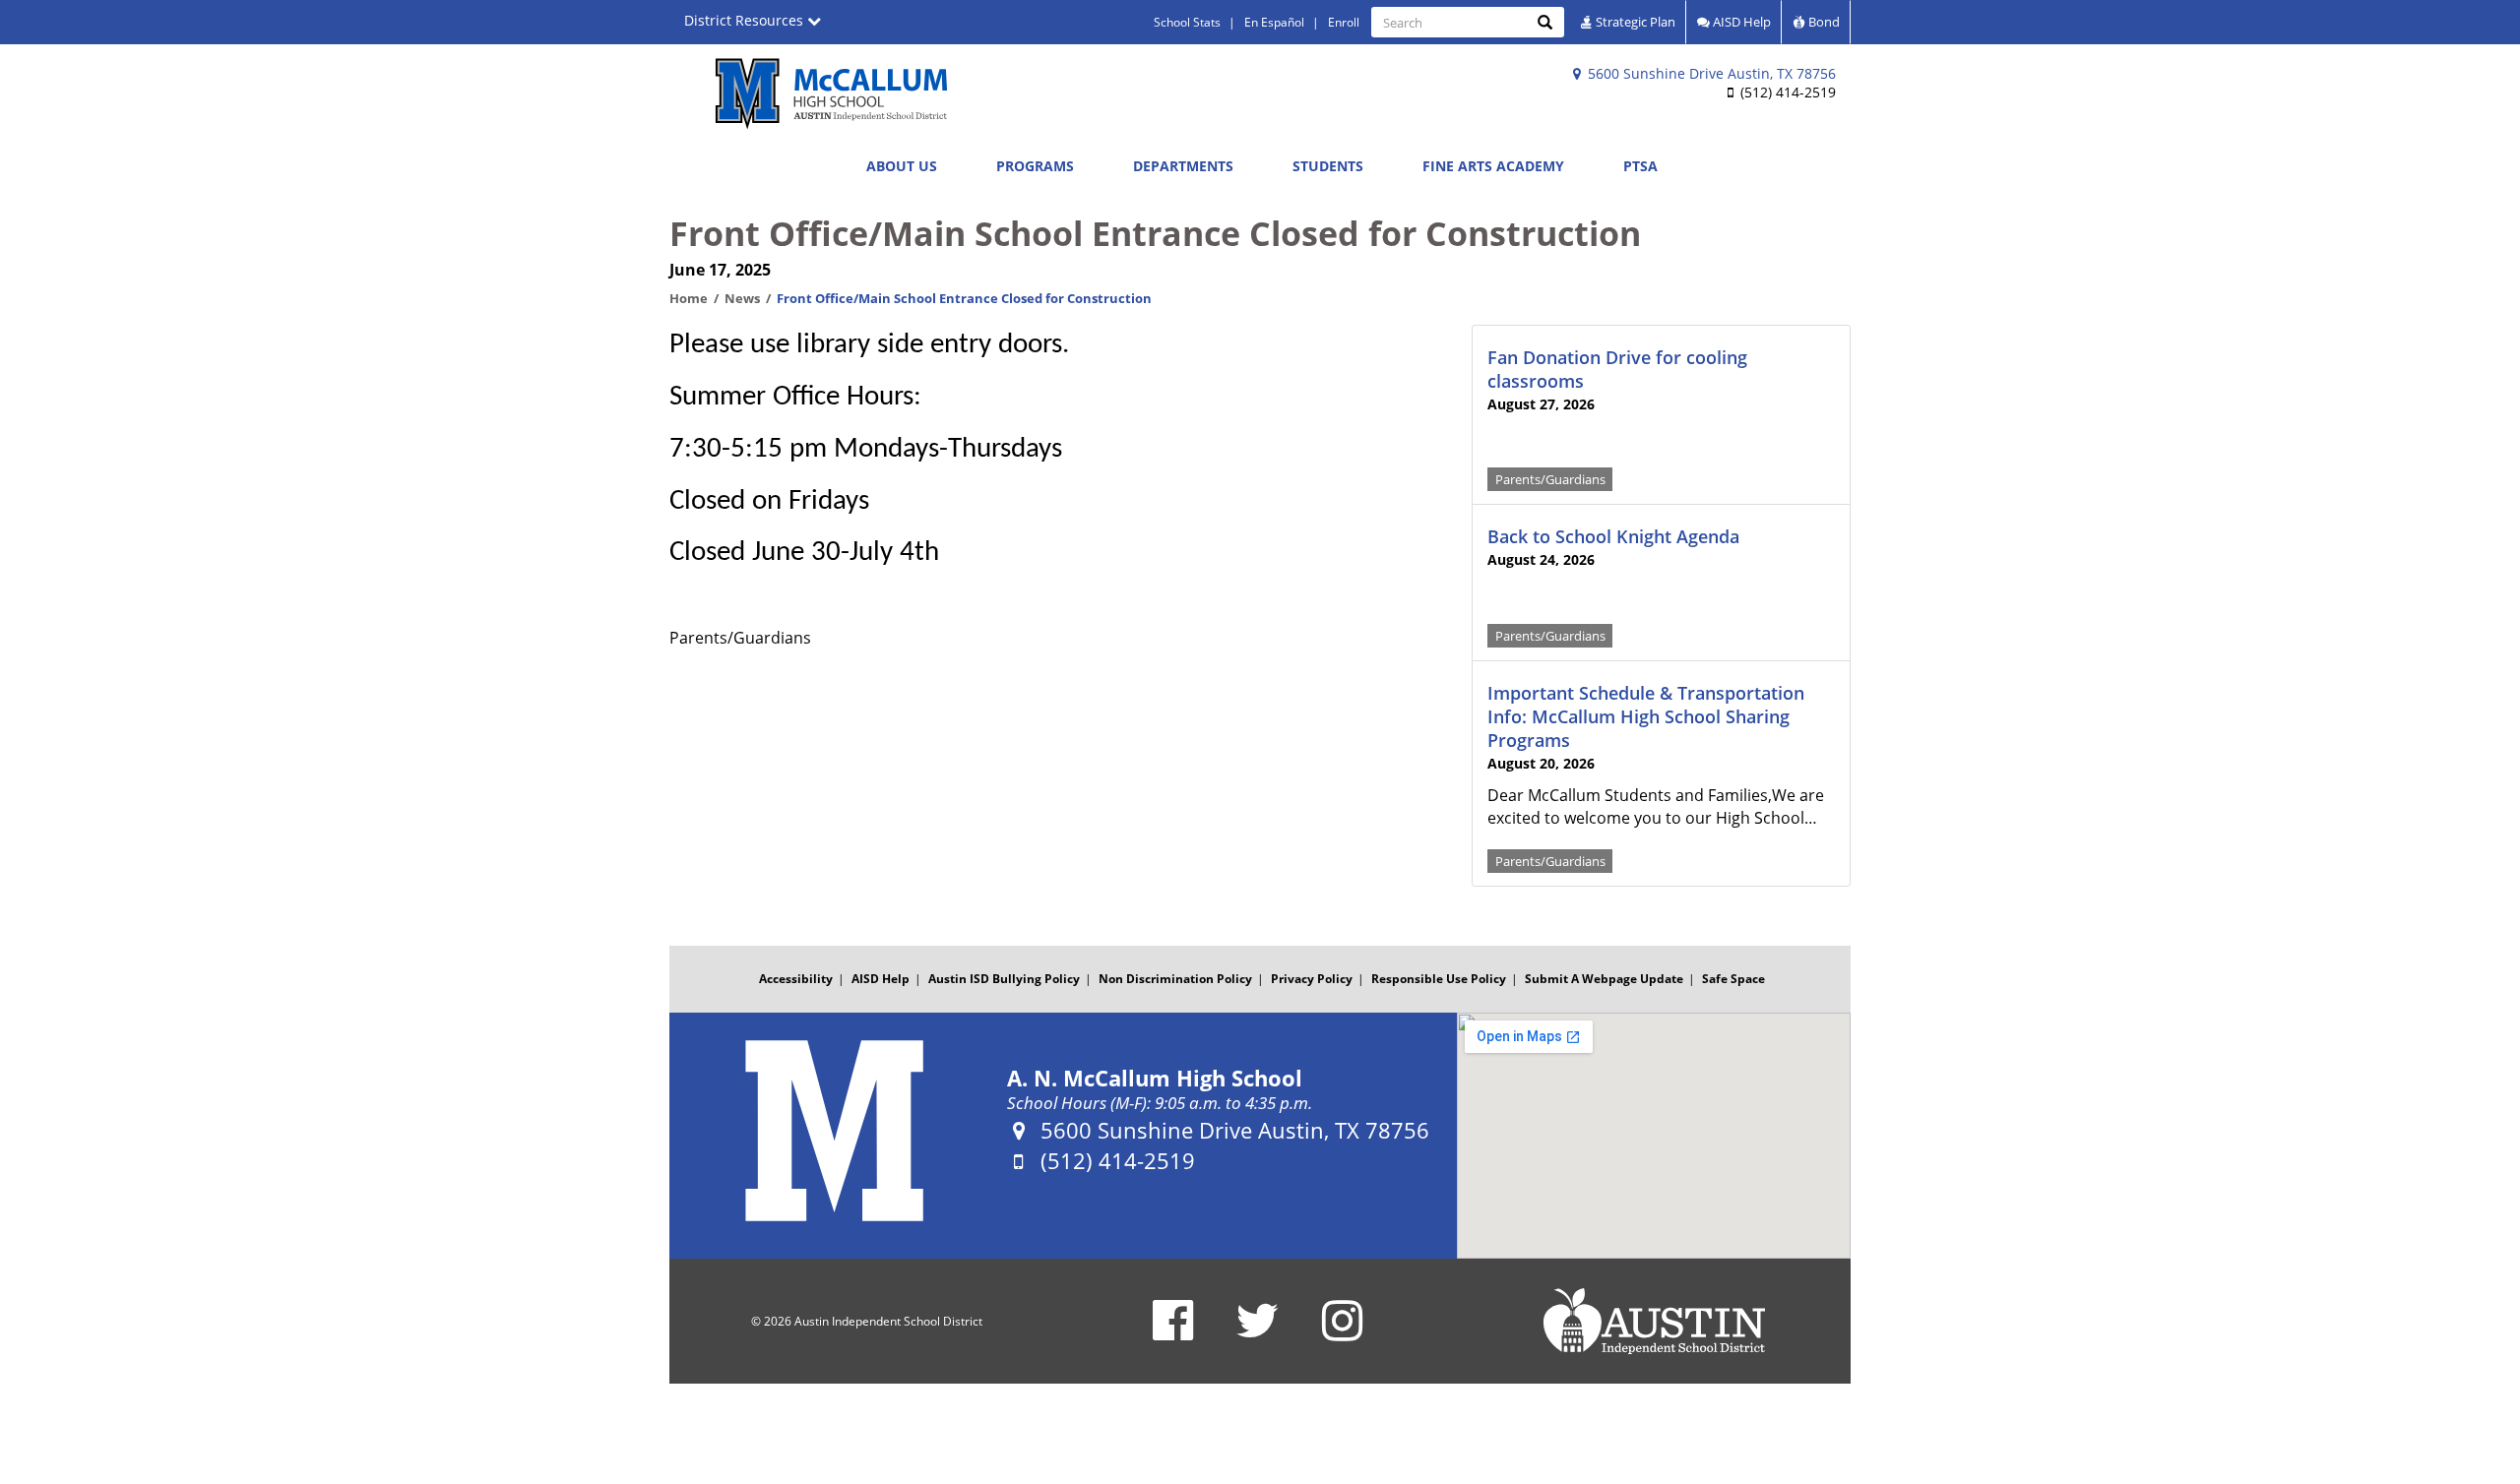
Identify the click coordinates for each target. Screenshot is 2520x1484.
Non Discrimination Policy (1175, 979)
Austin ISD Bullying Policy (1004, 979)
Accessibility (796, 979)
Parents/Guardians (1550, 479)
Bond (1823, 22)
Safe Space (1733, 979)
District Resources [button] (746, 20)
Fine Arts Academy (1493, 166)
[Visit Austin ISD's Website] (1654, 1322)
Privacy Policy (1312, 979)
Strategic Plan (1634, 22)
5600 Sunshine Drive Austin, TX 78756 (1710, 73)
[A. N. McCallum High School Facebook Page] (1173, 1333)
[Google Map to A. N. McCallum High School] (1654, 1136)
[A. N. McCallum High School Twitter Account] (1258, 1333)
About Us (902, 166)
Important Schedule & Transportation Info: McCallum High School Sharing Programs (1646, 716)
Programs (1035, 166)
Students (1328, 166)
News (742, 298)
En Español (1274, 22)
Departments (1183, 166)
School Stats (1187, 22)
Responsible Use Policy (1439, 979)
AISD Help (1740, 22)
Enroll (1344, 22)
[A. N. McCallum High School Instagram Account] (1342, 1333)
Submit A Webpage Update (1604, 979)
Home (689, 298)
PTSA (1640, 166)
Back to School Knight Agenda (1613, 536)
